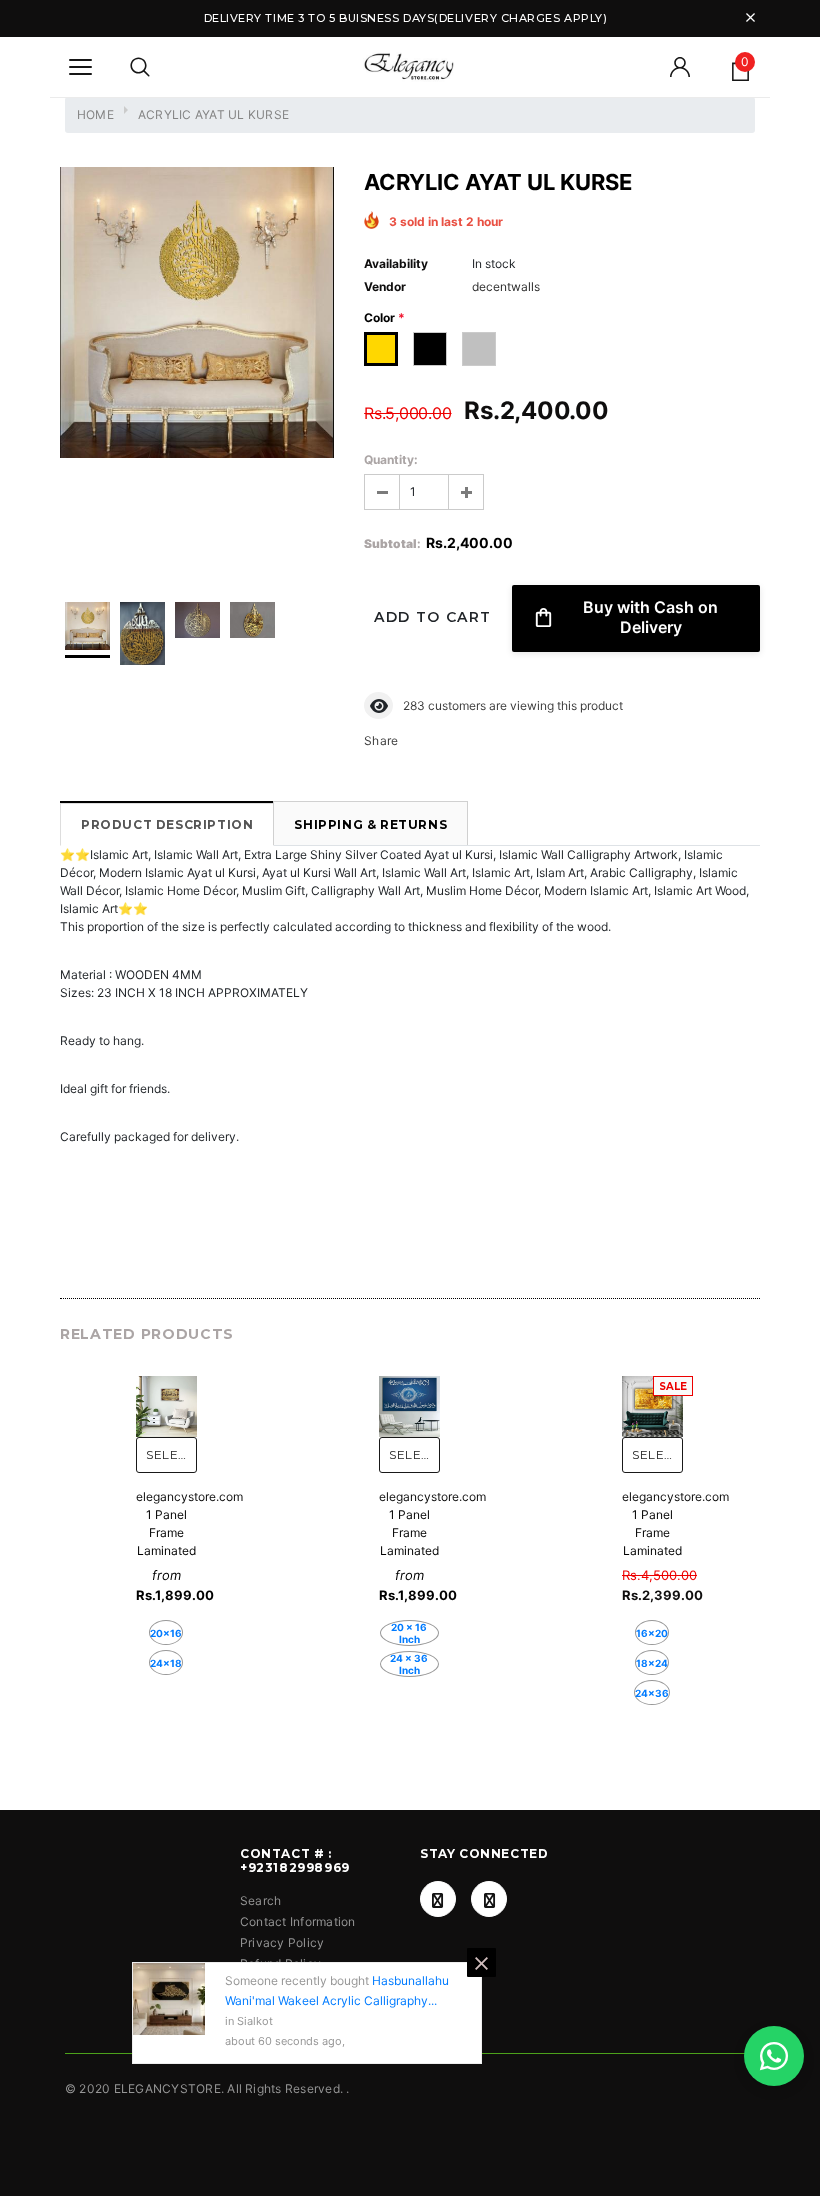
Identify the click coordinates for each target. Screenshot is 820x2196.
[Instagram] (489, 1899)
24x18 (166, 1663)
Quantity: (391, 459)
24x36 (652, 1693)
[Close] (481, 1962)
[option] (197, 315)
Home (95, 114)
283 (414, 705)
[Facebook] (438, 1899)
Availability (396, 263)
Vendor (385, 286)
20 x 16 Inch (409, 1633)
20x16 (166, 1633)
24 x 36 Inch (409, 1664)
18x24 (652, 1663)
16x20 (652, 1633)
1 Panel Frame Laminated (166, 1532)
